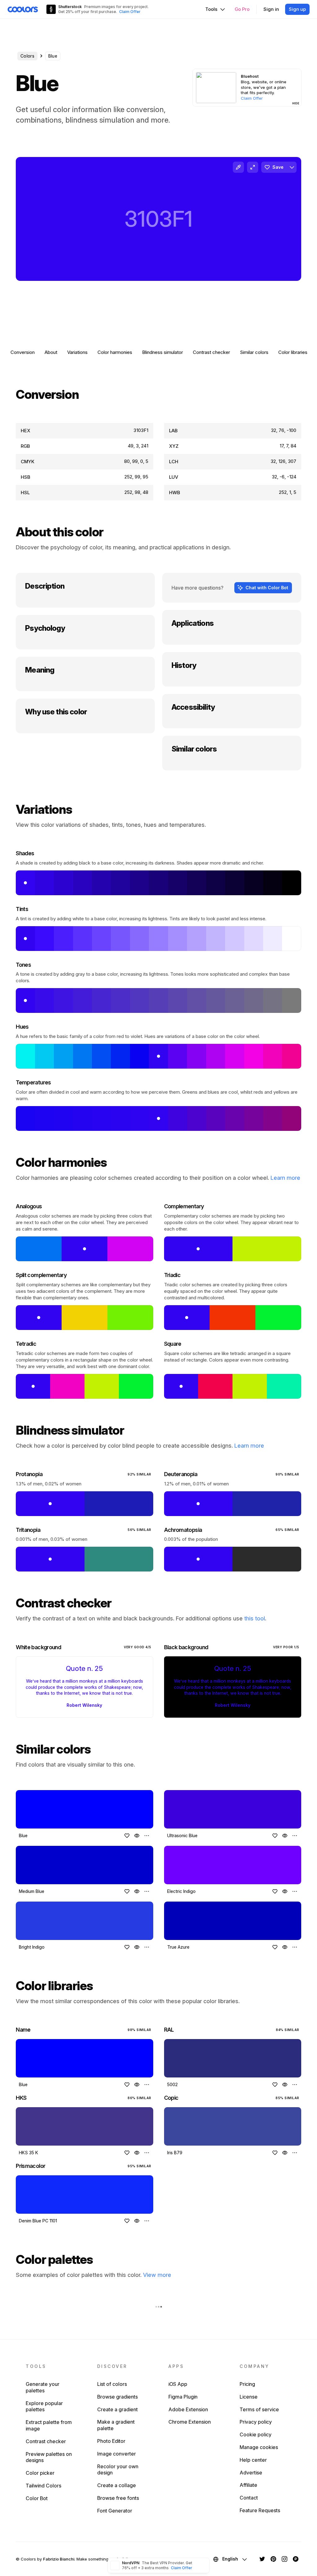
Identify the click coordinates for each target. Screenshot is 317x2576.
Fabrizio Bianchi (59, 2559)
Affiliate (248, 2485)
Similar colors (254, 352)
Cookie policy (256, 2434)
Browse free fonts (118, 2498)
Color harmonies (115, 352)
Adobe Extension (188, 2409)
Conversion (23, 352)
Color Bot (37, 2498)
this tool (255, 1618)
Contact (249, 2498)
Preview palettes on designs (49, 2457)
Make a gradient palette (116, 2425)
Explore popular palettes (44, 2406)
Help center (253, 2460)
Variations (77, 352)
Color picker (40, 2473)
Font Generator (115, 2511)
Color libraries (293, 352)
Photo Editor (111, 2441)
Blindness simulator (163, 352)
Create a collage (117, 2485)
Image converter (117, 2454)
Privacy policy (256, 2422)
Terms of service (259, 2409)
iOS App (178, 2384)
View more (157, 2275)
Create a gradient (117, 2409)
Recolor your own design (118, 2470)
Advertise (251, 2473)
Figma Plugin (183, 2397)
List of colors (112, 2384)
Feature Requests (260, 2510)
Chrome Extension (190, 2422)
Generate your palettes (43, 2387)
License (249, 2397)
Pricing (247, 2384)
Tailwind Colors (43, 2486)
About (51, 352)
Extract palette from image (49, 2425)
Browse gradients (117, 2397)
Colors (27, 56)
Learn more (285, 1178)
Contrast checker (211, 352)
